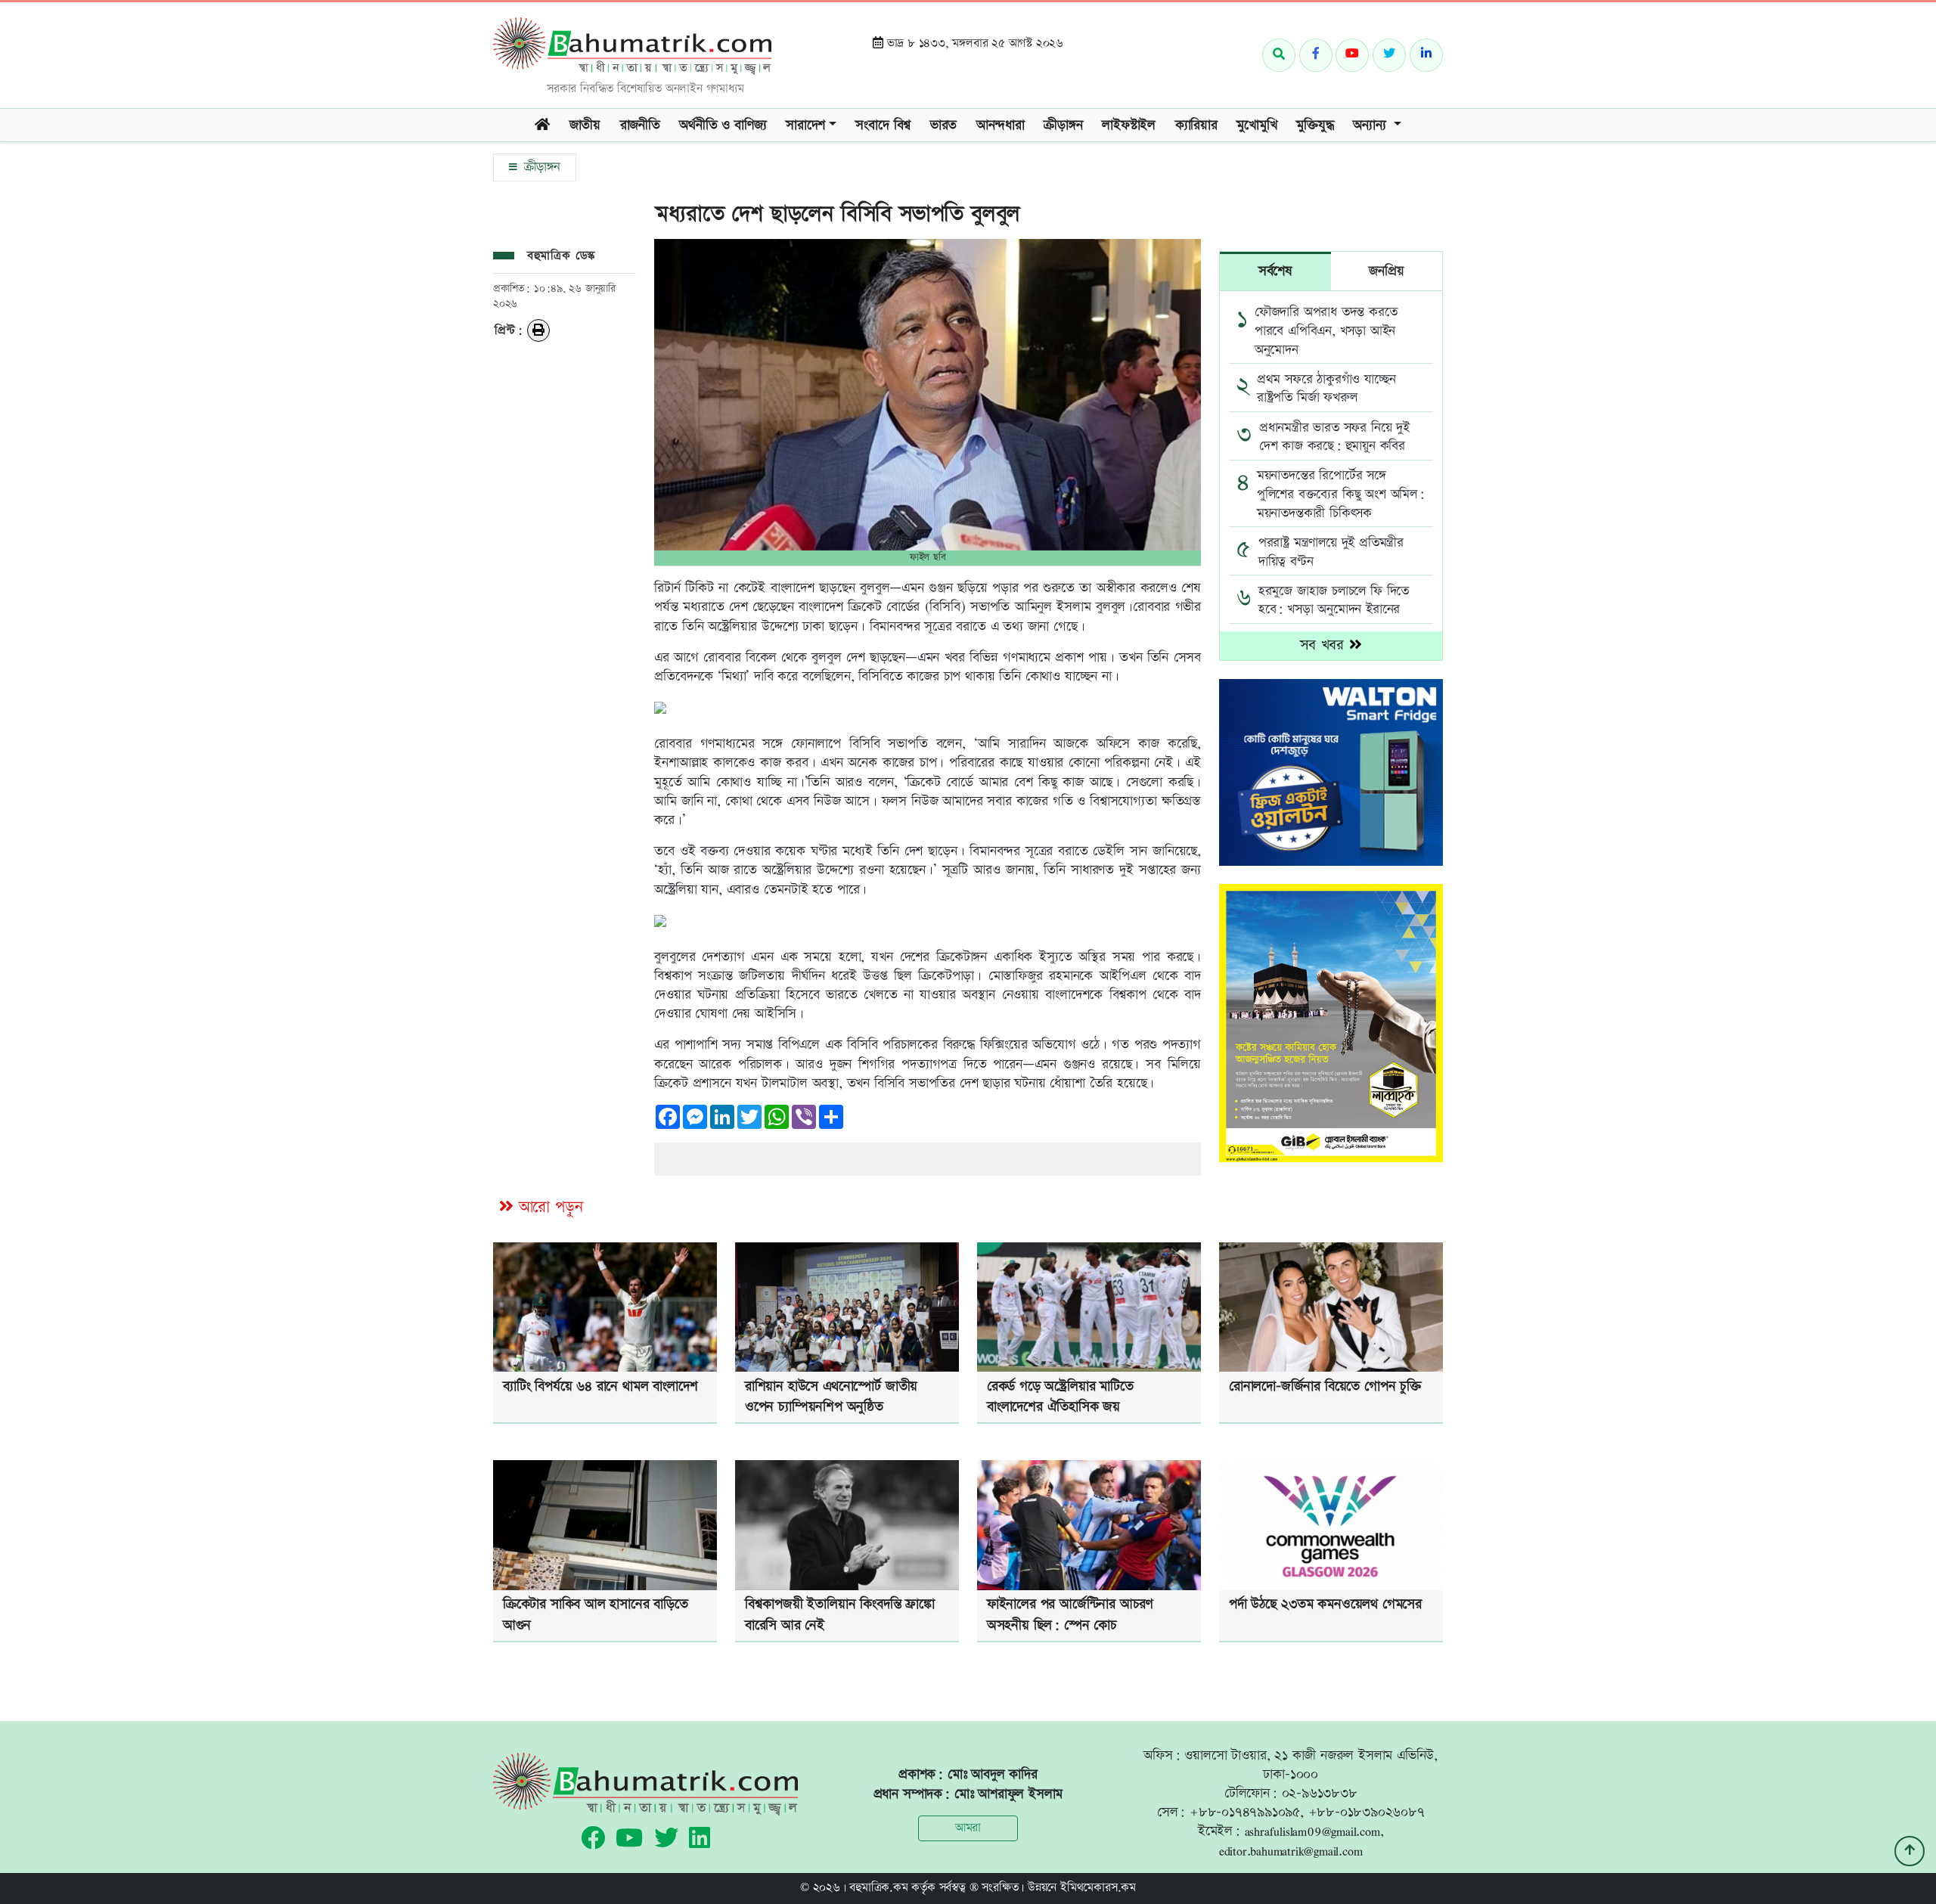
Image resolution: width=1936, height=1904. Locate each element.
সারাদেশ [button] (805, 125)
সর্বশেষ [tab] (1275, 271)
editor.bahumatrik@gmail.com (1291, 1851)
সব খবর (1325, 645)
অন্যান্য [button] (1371, 125)
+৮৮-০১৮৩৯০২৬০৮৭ (1367, 1812)
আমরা (968, 1828)
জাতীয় (585, 125)
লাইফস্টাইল (1129, 125)
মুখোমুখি (1257, 125)
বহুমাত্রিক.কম (878, 1888)
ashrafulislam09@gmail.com (1312, 1831)
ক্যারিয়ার (1196, 125)
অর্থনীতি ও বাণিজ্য (723, 125)
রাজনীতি (640, 125)
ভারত (943, 125)
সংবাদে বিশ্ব (883, 125)
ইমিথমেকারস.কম (1098, 1888)
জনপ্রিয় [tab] (1386, 271)
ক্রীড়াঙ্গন (540, 167)
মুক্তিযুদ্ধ (1315, 125)
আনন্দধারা (1001, 125)
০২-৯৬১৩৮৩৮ (1320, 1793)
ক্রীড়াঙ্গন (1063, 125)
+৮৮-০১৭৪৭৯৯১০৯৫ (1245, 1812)
